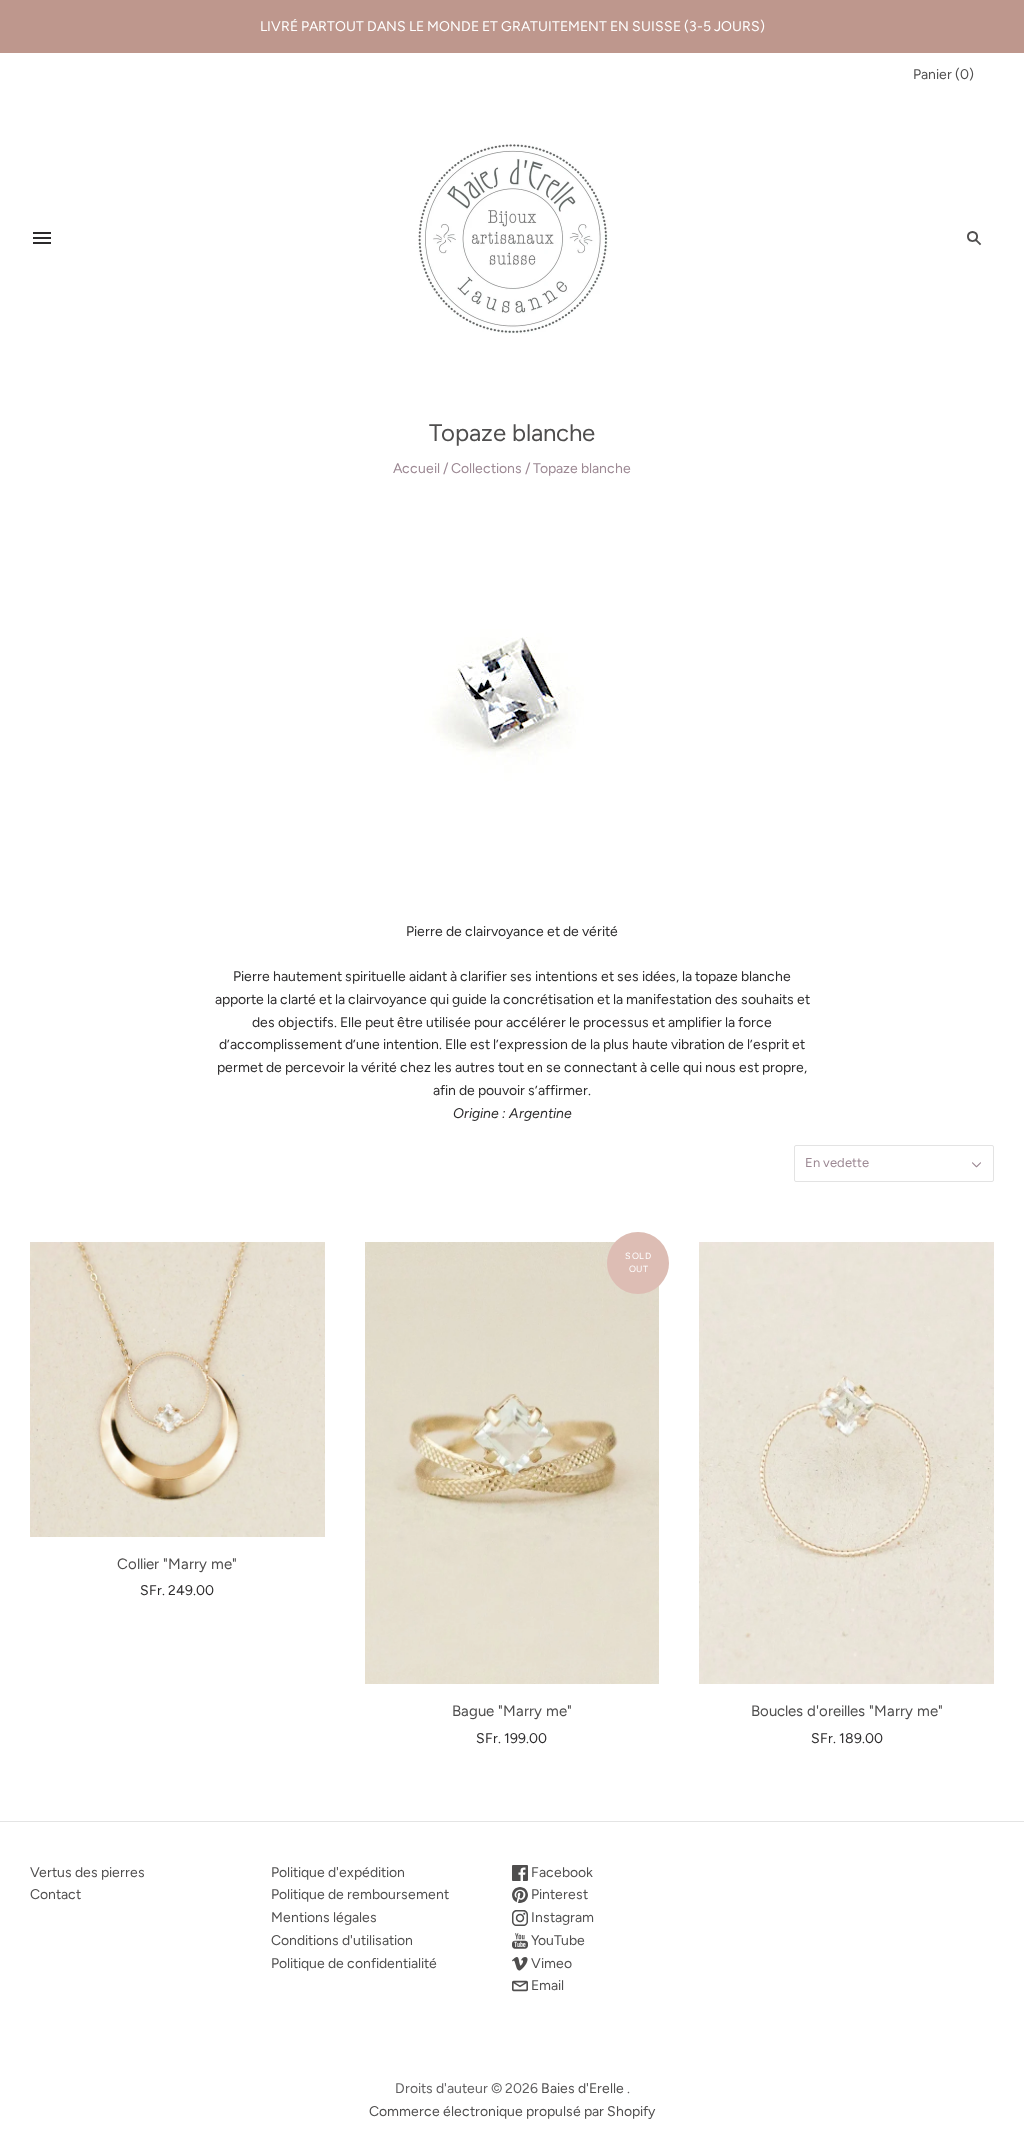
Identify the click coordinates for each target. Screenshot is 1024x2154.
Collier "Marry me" (177, 1564)
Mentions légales (324, 1917)
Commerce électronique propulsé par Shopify (512, 2111)
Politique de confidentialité (354, 1963)
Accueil (416, 468)
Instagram (561, 1917)
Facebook (560, 1872)
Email (546, 1985)
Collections (486, 468)
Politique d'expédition (338, 1872)
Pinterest (558, 1894)
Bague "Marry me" (512, 1711)
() (943, 74)
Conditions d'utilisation (342, 1940)
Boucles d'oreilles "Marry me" (847, 1711)
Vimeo (550, 1963)
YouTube (556, 1940)
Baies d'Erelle (582, 2088)
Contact (55, 1894)
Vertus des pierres (87, 1872)
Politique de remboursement (360, 1894)
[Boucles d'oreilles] (846, 1463)
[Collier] (177, 1389)
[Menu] (42, 238)
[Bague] (512, 1463)
